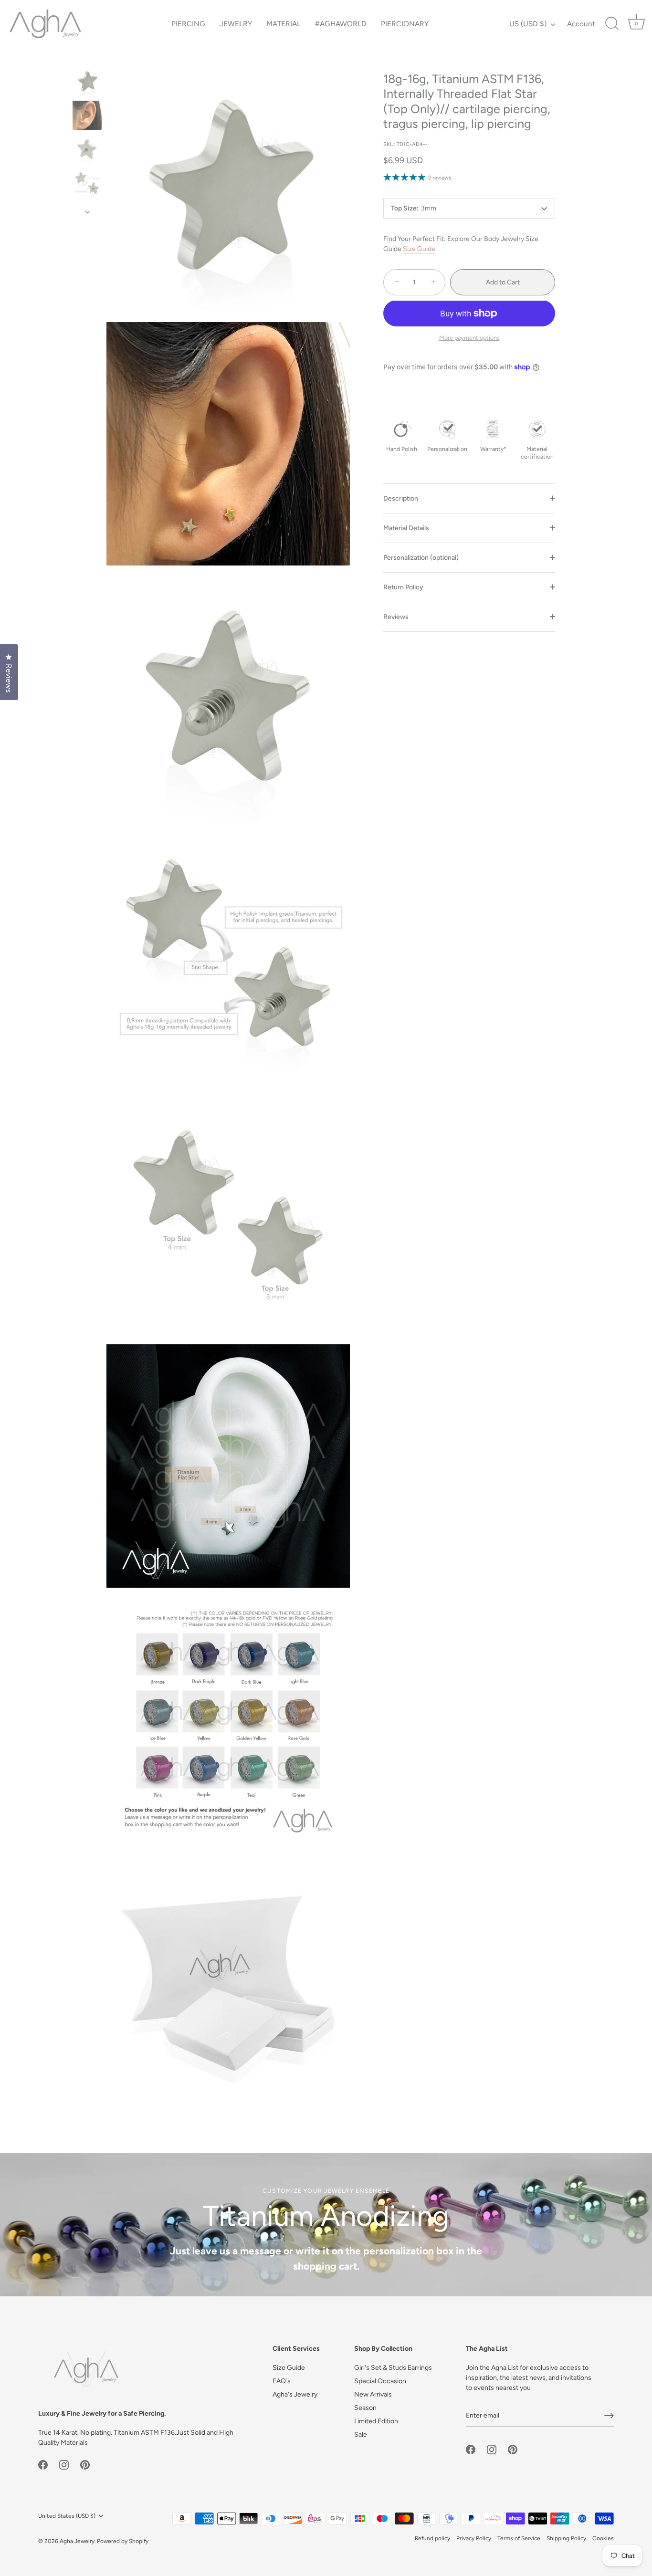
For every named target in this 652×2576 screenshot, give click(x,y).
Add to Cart (503, 282)
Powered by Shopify (123, 2541)
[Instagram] (64, 2464)
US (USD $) (528, 24)
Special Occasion (380, 2381)
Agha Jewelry (77, 2541)
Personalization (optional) (421, 558)
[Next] (87, 212)
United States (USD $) (67, 2516)
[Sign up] (609, 2416)
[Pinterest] (85, 2464)
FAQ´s (282, 2381)
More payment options (469, 338)
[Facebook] (43, 2464)
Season (365, 2408)
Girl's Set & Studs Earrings (393, 2368)
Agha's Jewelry (295, 2394)
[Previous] (87, 58)
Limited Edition (376, 2421)
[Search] (612, 24)
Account (581, 24)
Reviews (396, 617)
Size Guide (419, 249)
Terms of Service (519, 2538)
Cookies (603, 2538)
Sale (361, 2435)
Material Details (406, 528)
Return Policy (403, 587)
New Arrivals (373, 2394)
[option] (87, 83)
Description (401, 498)
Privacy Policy (474, 2538)
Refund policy (432, 2538)
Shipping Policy (566, 2538)
